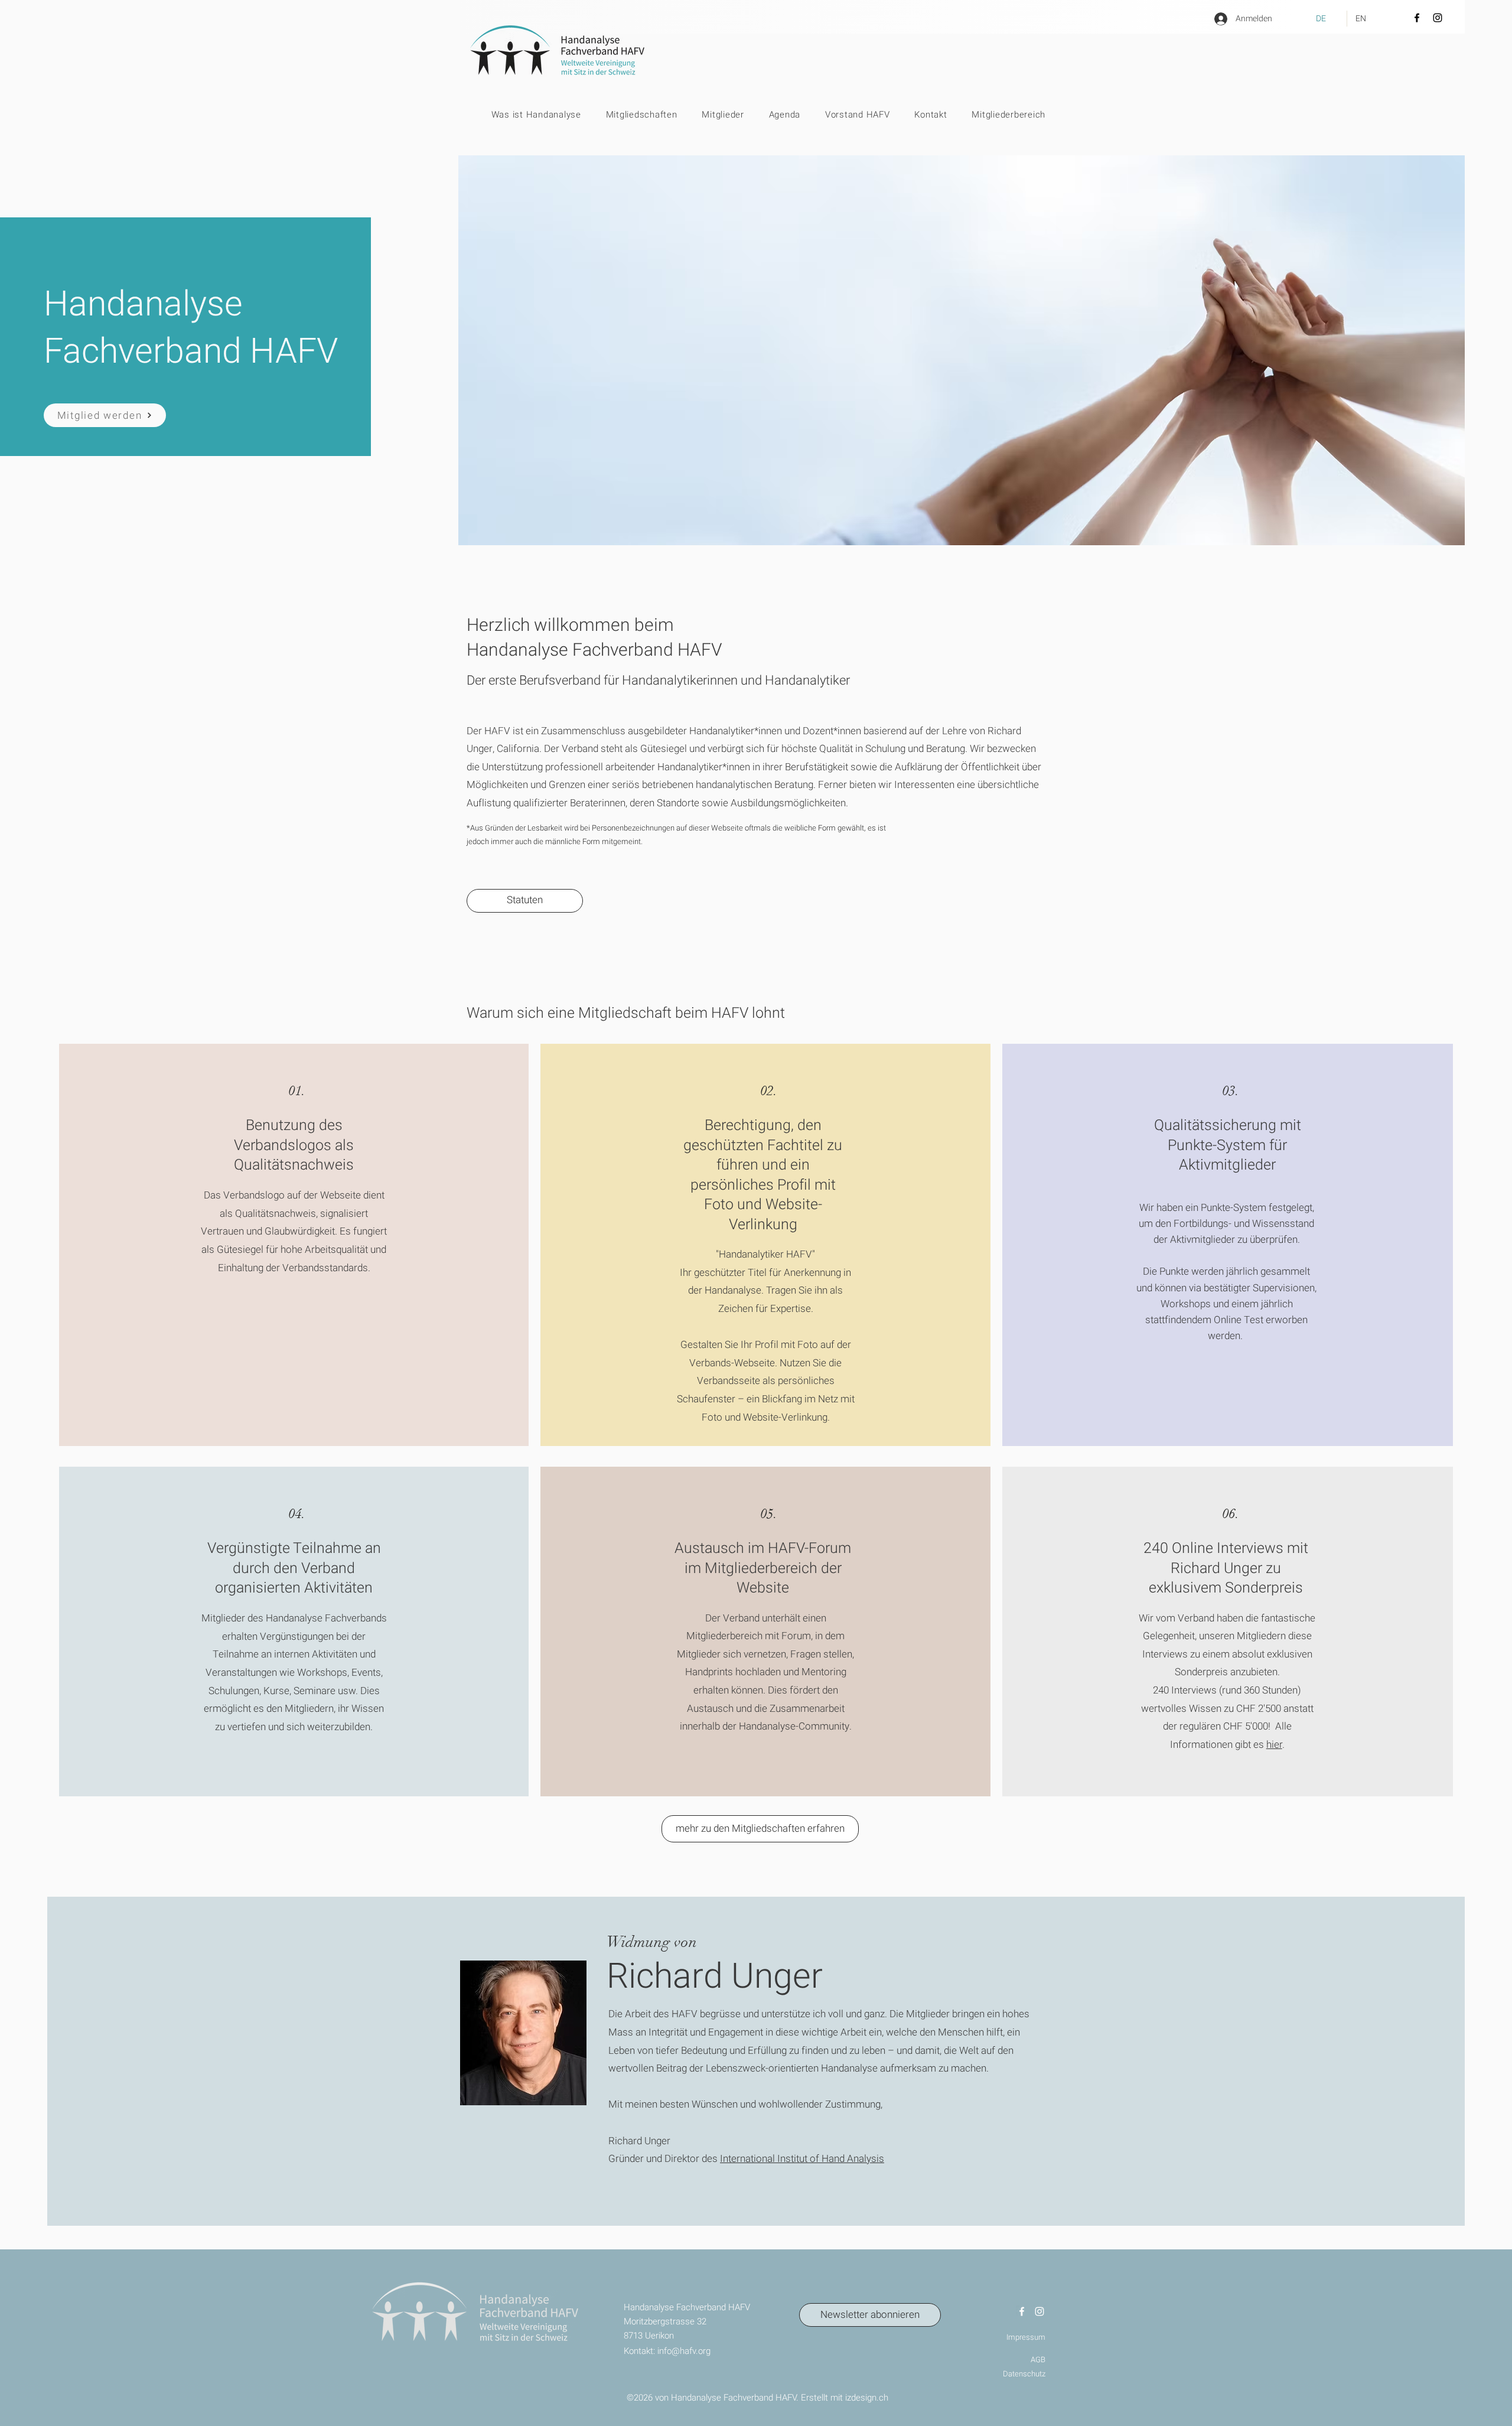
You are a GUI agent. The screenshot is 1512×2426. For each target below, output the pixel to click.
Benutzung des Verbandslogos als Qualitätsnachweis (294, 1145)
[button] (629, 115)
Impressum (1026, 2337)
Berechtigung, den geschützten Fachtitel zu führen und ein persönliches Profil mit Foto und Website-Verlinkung (763, 1175)
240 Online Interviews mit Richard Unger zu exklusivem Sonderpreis (1226, 1568)
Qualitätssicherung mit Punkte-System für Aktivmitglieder (1228, 1145)
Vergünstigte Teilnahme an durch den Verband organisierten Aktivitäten (294, 1568)
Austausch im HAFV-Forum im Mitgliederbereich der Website (763, 1568)
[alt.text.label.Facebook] (1022, 2311)
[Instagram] (1438, 18)
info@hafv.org (684, 2351)
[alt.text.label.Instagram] (1039, 2311)
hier (1274, 1745)
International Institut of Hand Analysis (802, 2159)
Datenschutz (1024, 2374)
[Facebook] (1417, 18)
